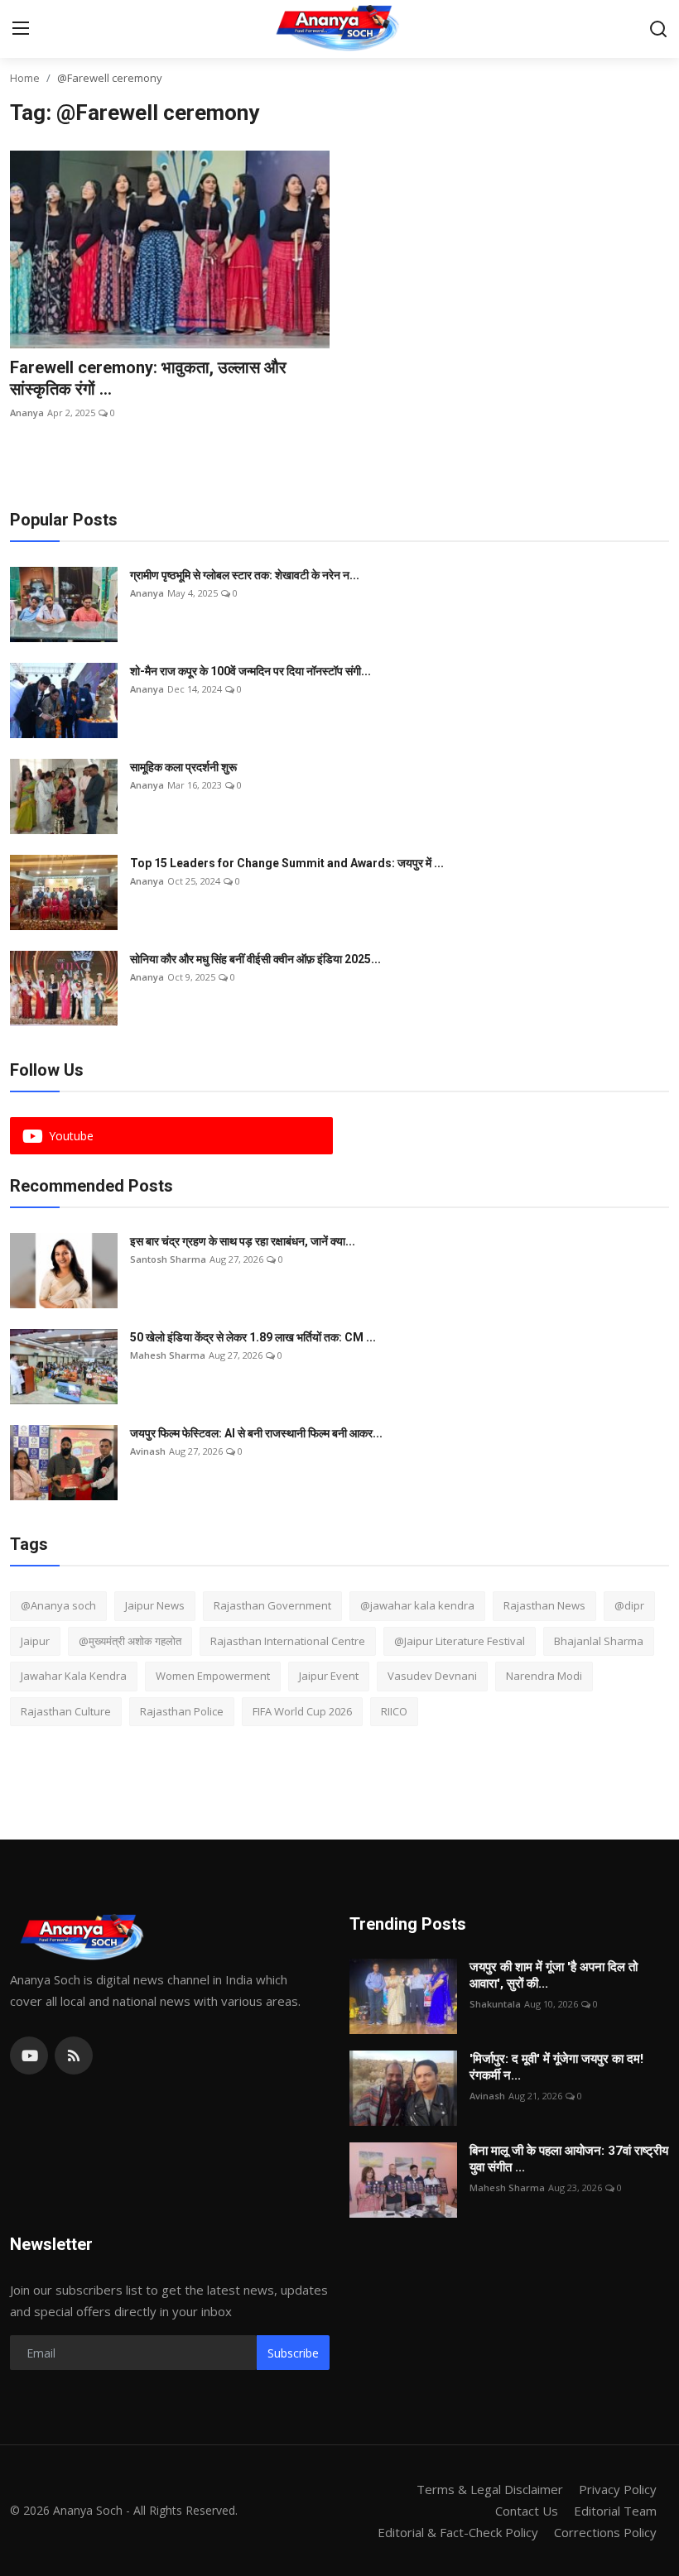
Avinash (148, 1451)
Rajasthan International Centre (288, 1641)
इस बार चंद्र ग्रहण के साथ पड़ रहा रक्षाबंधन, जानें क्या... (243, 1241)
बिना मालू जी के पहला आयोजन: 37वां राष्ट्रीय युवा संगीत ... (569, 2159)
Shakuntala (495, 2004)
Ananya (27, 413)
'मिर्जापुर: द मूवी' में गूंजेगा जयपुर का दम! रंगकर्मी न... (556, 2067)
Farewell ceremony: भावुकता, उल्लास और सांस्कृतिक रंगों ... (148, 378)
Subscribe (293, 2353)
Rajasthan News (544, 1605)
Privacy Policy (618, 2489)
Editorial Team (615, 2511)
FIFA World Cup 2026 (302, 1711)
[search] (658, 29)
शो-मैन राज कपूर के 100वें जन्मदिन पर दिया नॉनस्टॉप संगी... (250, 671)
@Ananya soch (58, 1605)
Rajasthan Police (182, 1711)
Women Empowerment (213, 1676)
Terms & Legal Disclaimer (490, 2489)
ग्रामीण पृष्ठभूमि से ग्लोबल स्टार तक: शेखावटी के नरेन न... (245, 575)
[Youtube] (29, 2056)
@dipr (629, 1605)
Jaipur (35, 1641)
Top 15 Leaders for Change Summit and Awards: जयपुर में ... (287, 863)
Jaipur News (155, 1605)
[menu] (21, 29)
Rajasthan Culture (66, 1711)
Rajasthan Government (272, 1605)
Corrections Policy (605, 2532)
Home (25, 78)
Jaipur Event (329, 1676)
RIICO (394, 1711)
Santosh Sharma (168, 1259)
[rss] (74, 2056)
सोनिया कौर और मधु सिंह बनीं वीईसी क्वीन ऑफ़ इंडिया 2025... (255, 959)
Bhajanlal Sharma (599, 1641)
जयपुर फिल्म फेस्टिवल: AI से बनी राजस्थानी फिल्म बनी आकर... (256, 1433)
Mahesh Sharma (168, 1355)
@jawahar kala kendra (417, 1605)
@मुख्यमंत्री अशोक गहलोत (130, 1641)
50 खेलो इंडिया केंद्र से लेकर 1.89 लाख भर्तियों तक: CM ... (253, 1337)
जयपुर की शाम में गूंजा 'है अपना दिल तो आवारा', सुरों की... (554, 1975)
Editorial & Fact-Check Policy (458, 2532)
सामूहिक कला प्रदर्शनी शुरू (183, 767)
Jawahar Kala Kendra (74, 1676)
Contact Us (527, 2511)
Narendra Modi (544, 1676)
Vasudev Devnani (432, 1676)
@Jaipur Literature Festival (460, 1641)
